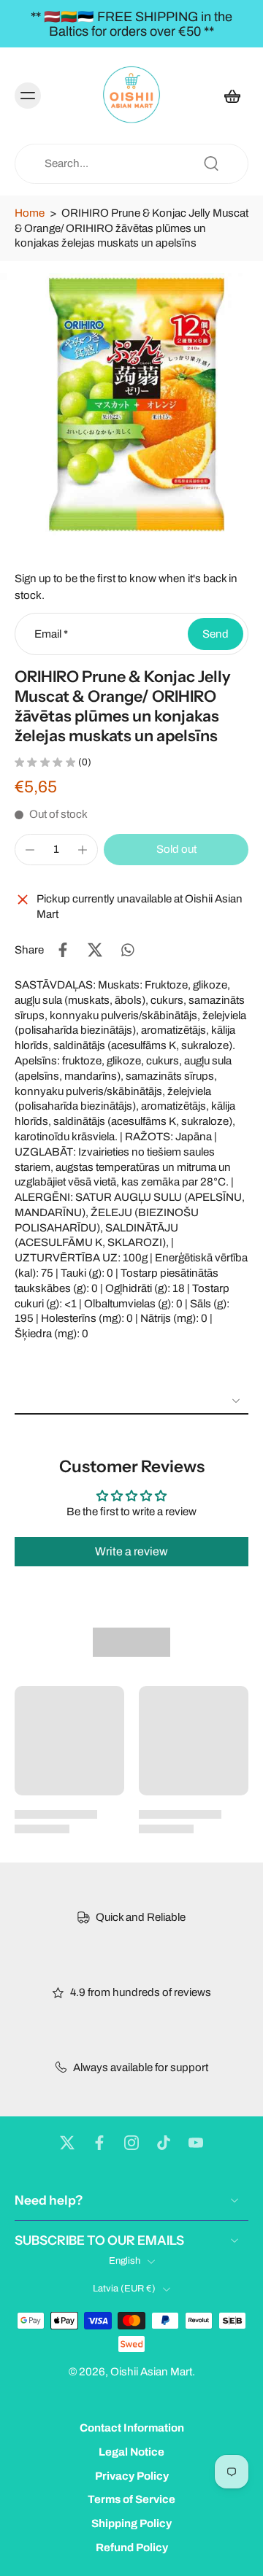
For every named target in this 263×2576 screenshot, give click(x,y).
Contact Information (132, 2428)
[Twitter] (67, 2143)
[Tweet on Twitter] (95, 950)
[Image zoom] (131, 404)
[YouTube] (196, 2143)
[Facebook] (99, 2143)
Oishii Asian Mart (151, 2372)
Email (51, 634)
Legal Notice (131, 2452)
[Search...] (211, 163)
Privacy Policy (132, 2476)
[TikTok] (164, 2143)
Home (30, 213)
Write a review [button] (131, 1551)
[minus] (30, 850)
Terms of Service (131, 2500)
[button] (176, 850)
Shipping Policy (131, 2523)
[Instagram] (131, 2143)
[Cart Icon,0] (232, 96)
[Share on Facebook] (63, 950)
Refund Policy (132, 2548)
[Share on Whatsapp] (127, 950)
